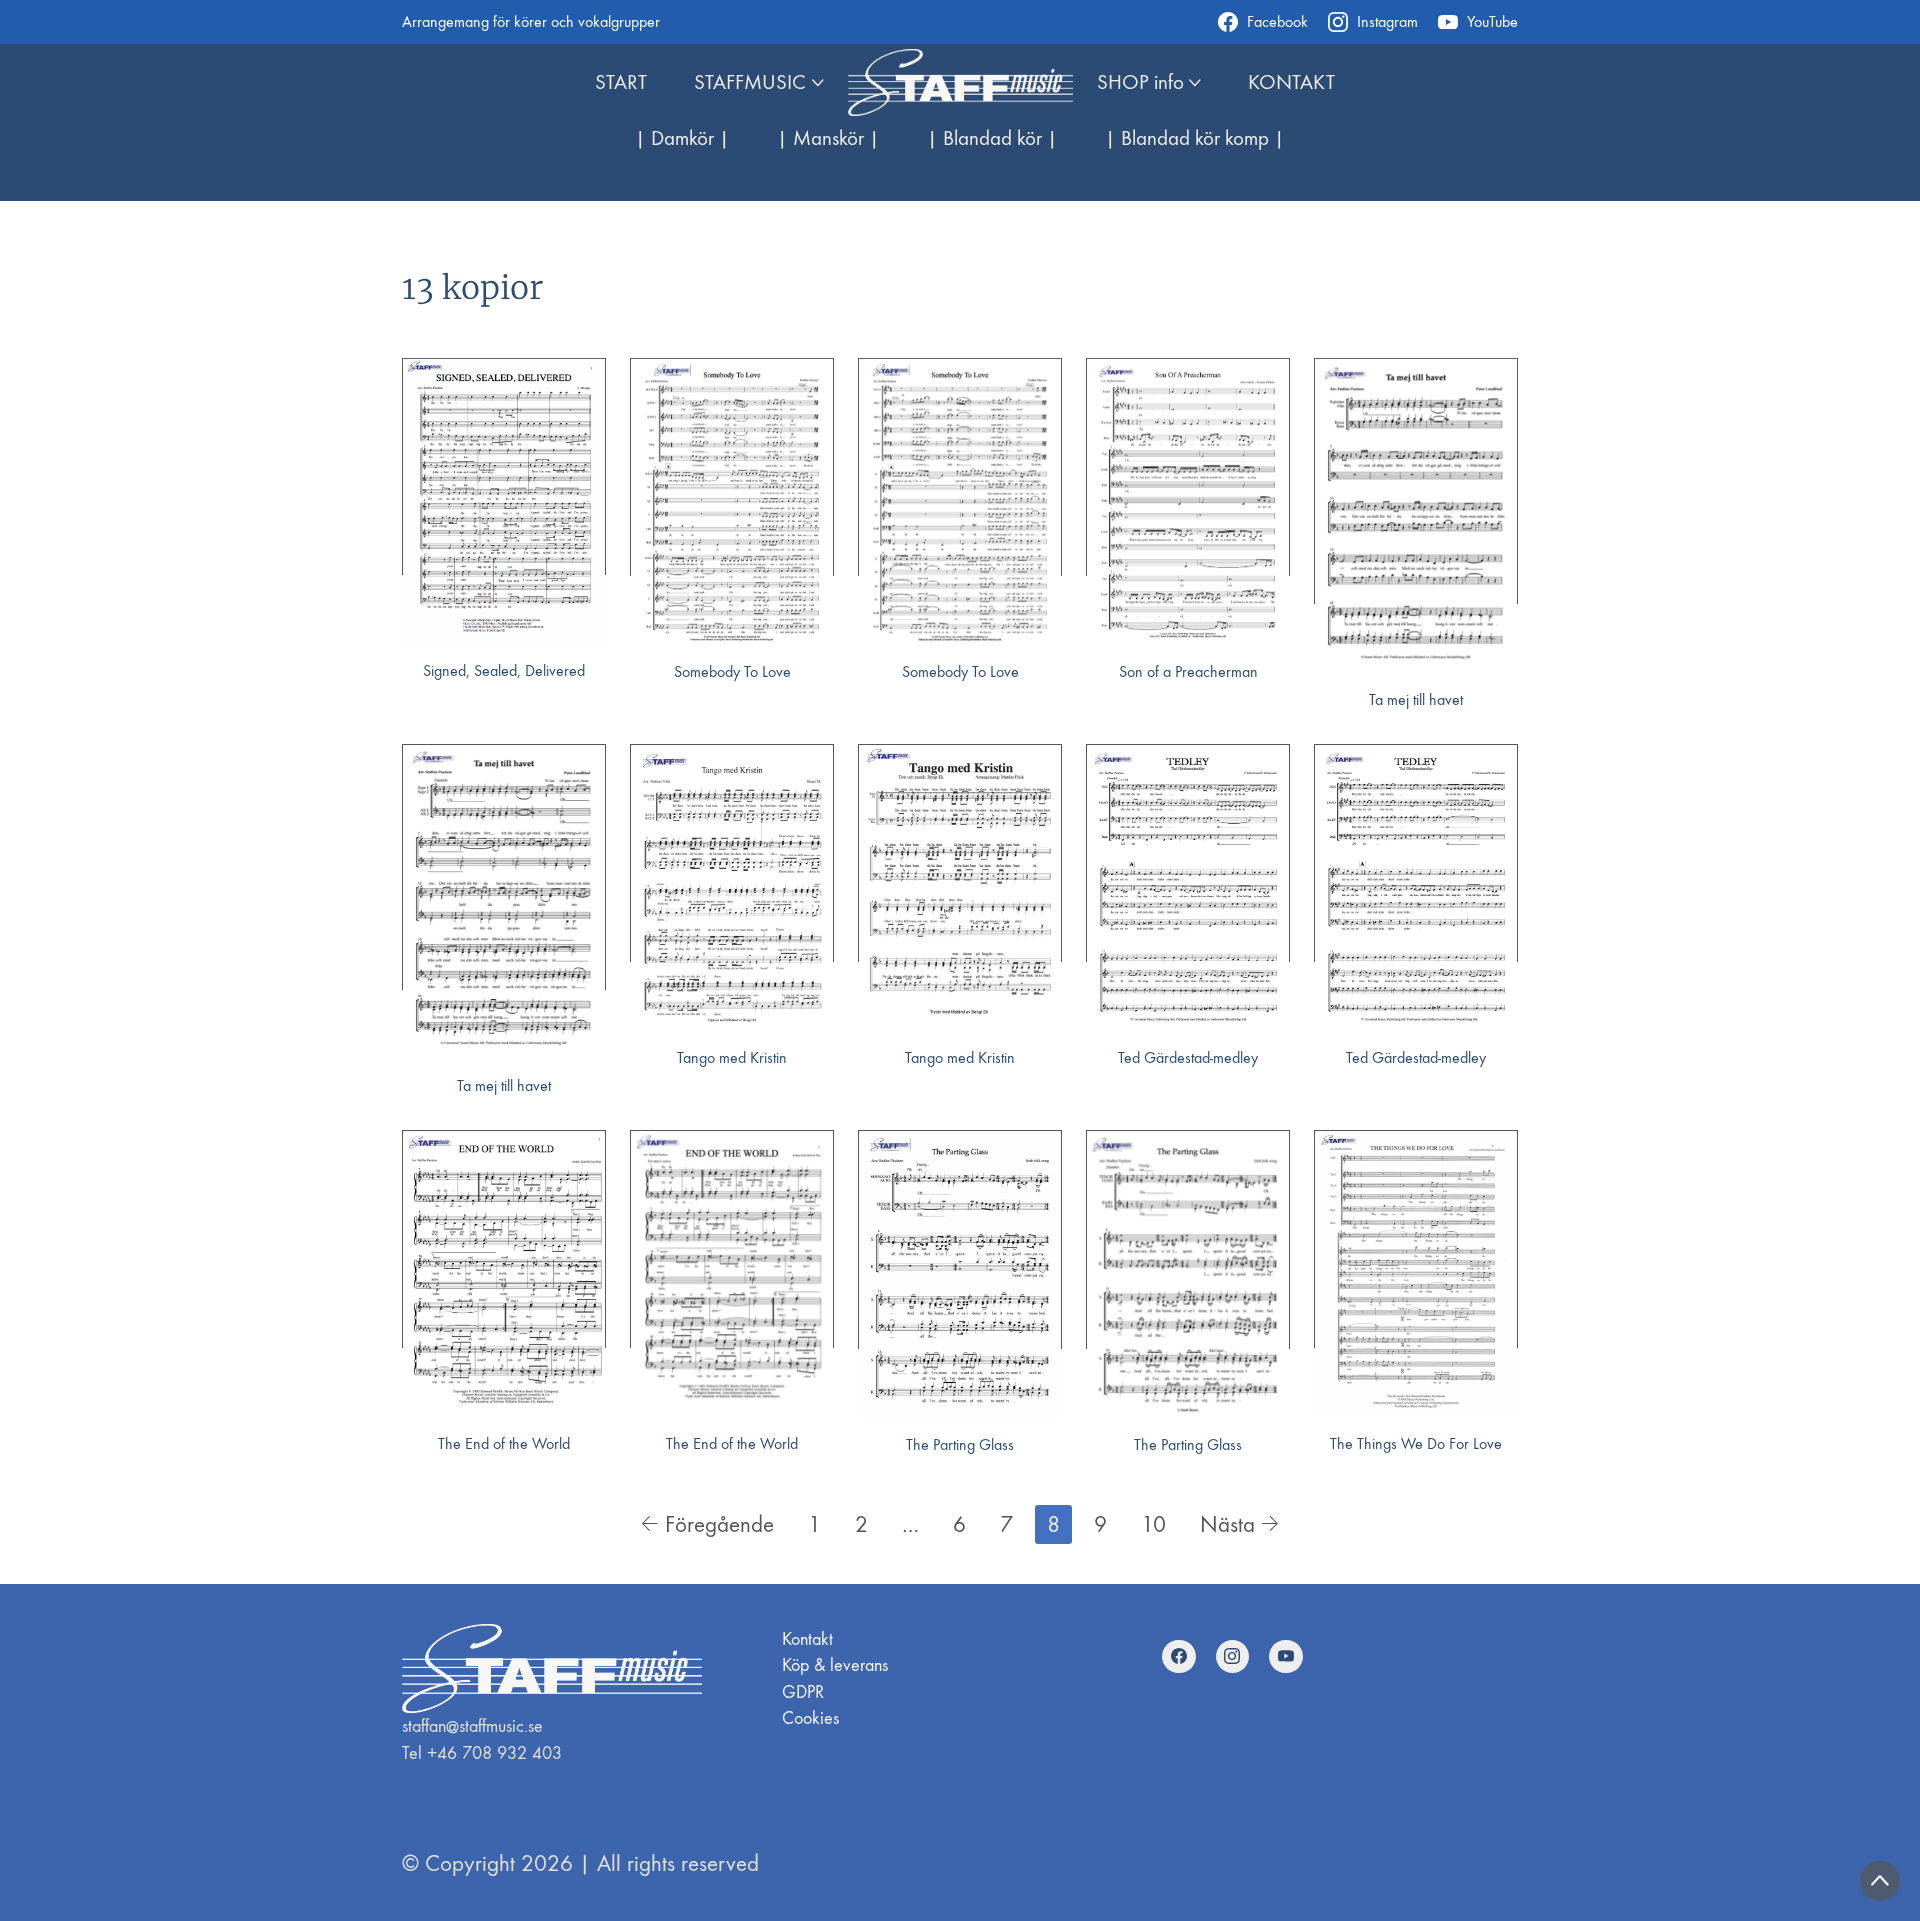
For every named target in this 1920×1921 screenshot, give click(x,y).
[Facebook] (1179, 1657)
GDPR (803, 1692)
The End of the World (504, 1443)
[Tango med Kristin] (732, 888)
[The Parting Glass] (960, 1274)
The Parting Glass (960, 1444)
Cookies (810, 1718)
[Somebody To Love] (732, 502)
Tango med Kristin (732, 1057)
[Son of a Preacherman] (1188, 502)
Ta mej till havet (1416, 699)
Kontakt (807, 1639)
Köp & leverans (835, 1665)
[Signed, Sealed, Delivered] (504, 501)
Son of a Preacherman (1188, 671)
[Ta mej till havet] (1416, 516)
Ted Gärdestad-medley (1188, 1057)
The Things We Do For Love (1416, 1443)
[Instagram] (1233, 1657)
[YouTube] (1286, 1657)
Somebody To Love (732, 671)
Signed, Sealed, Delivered (504, 670)
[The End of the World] (504, 1273)
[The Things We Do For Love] (1416, 1273)
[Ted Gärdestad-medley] (1188, 887)
